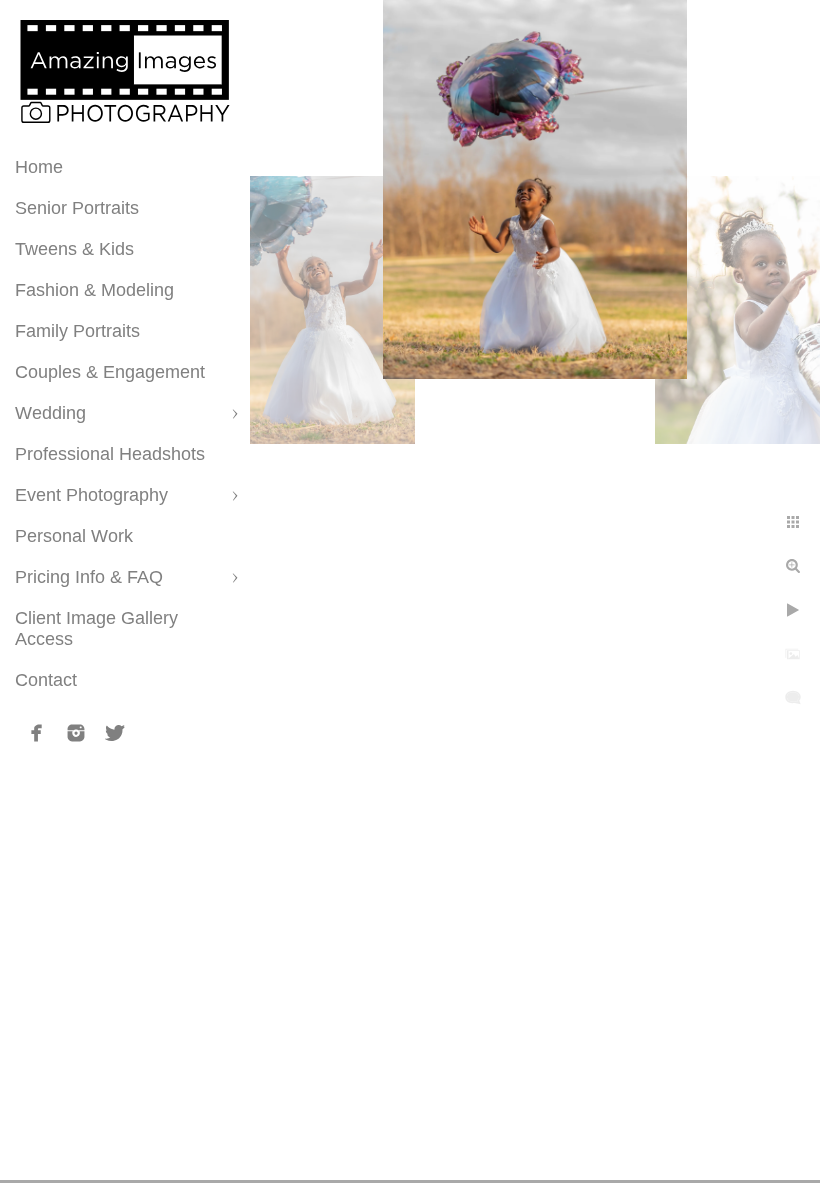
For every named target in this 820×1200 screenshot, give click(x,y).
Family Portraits (77, 331)
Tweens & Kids (74, 249)
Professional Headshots (110, 454)
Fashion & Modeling (94, 290)
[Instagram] (76, 733)
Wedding (50, 413)
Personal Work (74, 536)
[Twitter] (115, 733)
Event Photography (91, 495)
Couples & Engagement (110, 372)
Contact (46, 680)
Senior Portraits (77, 208)
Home (39, 167)
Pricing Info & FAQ (89, 577)
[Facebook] (37, 733)
